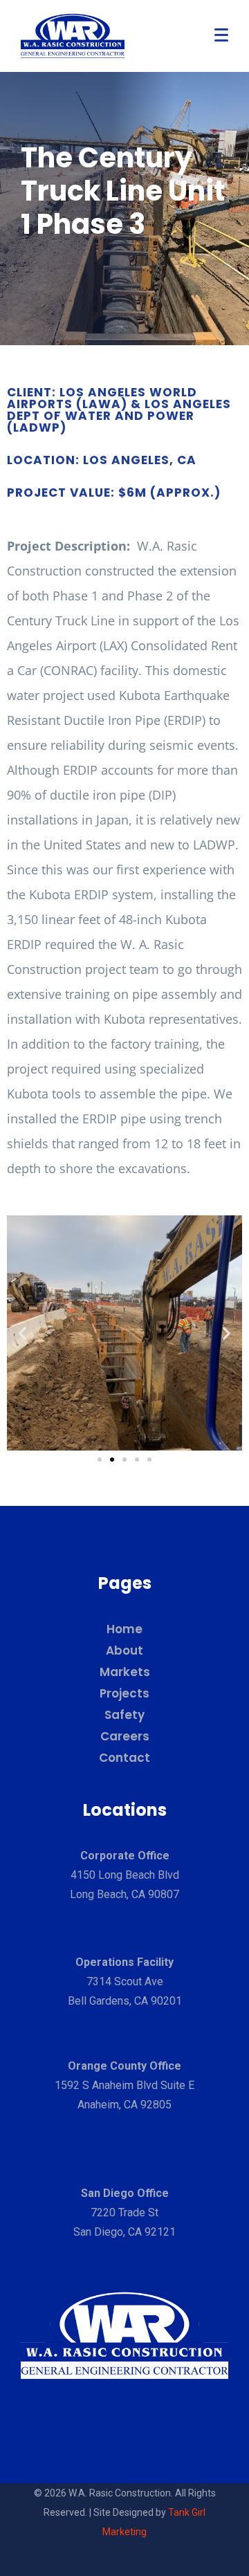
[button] (22, 1333)
